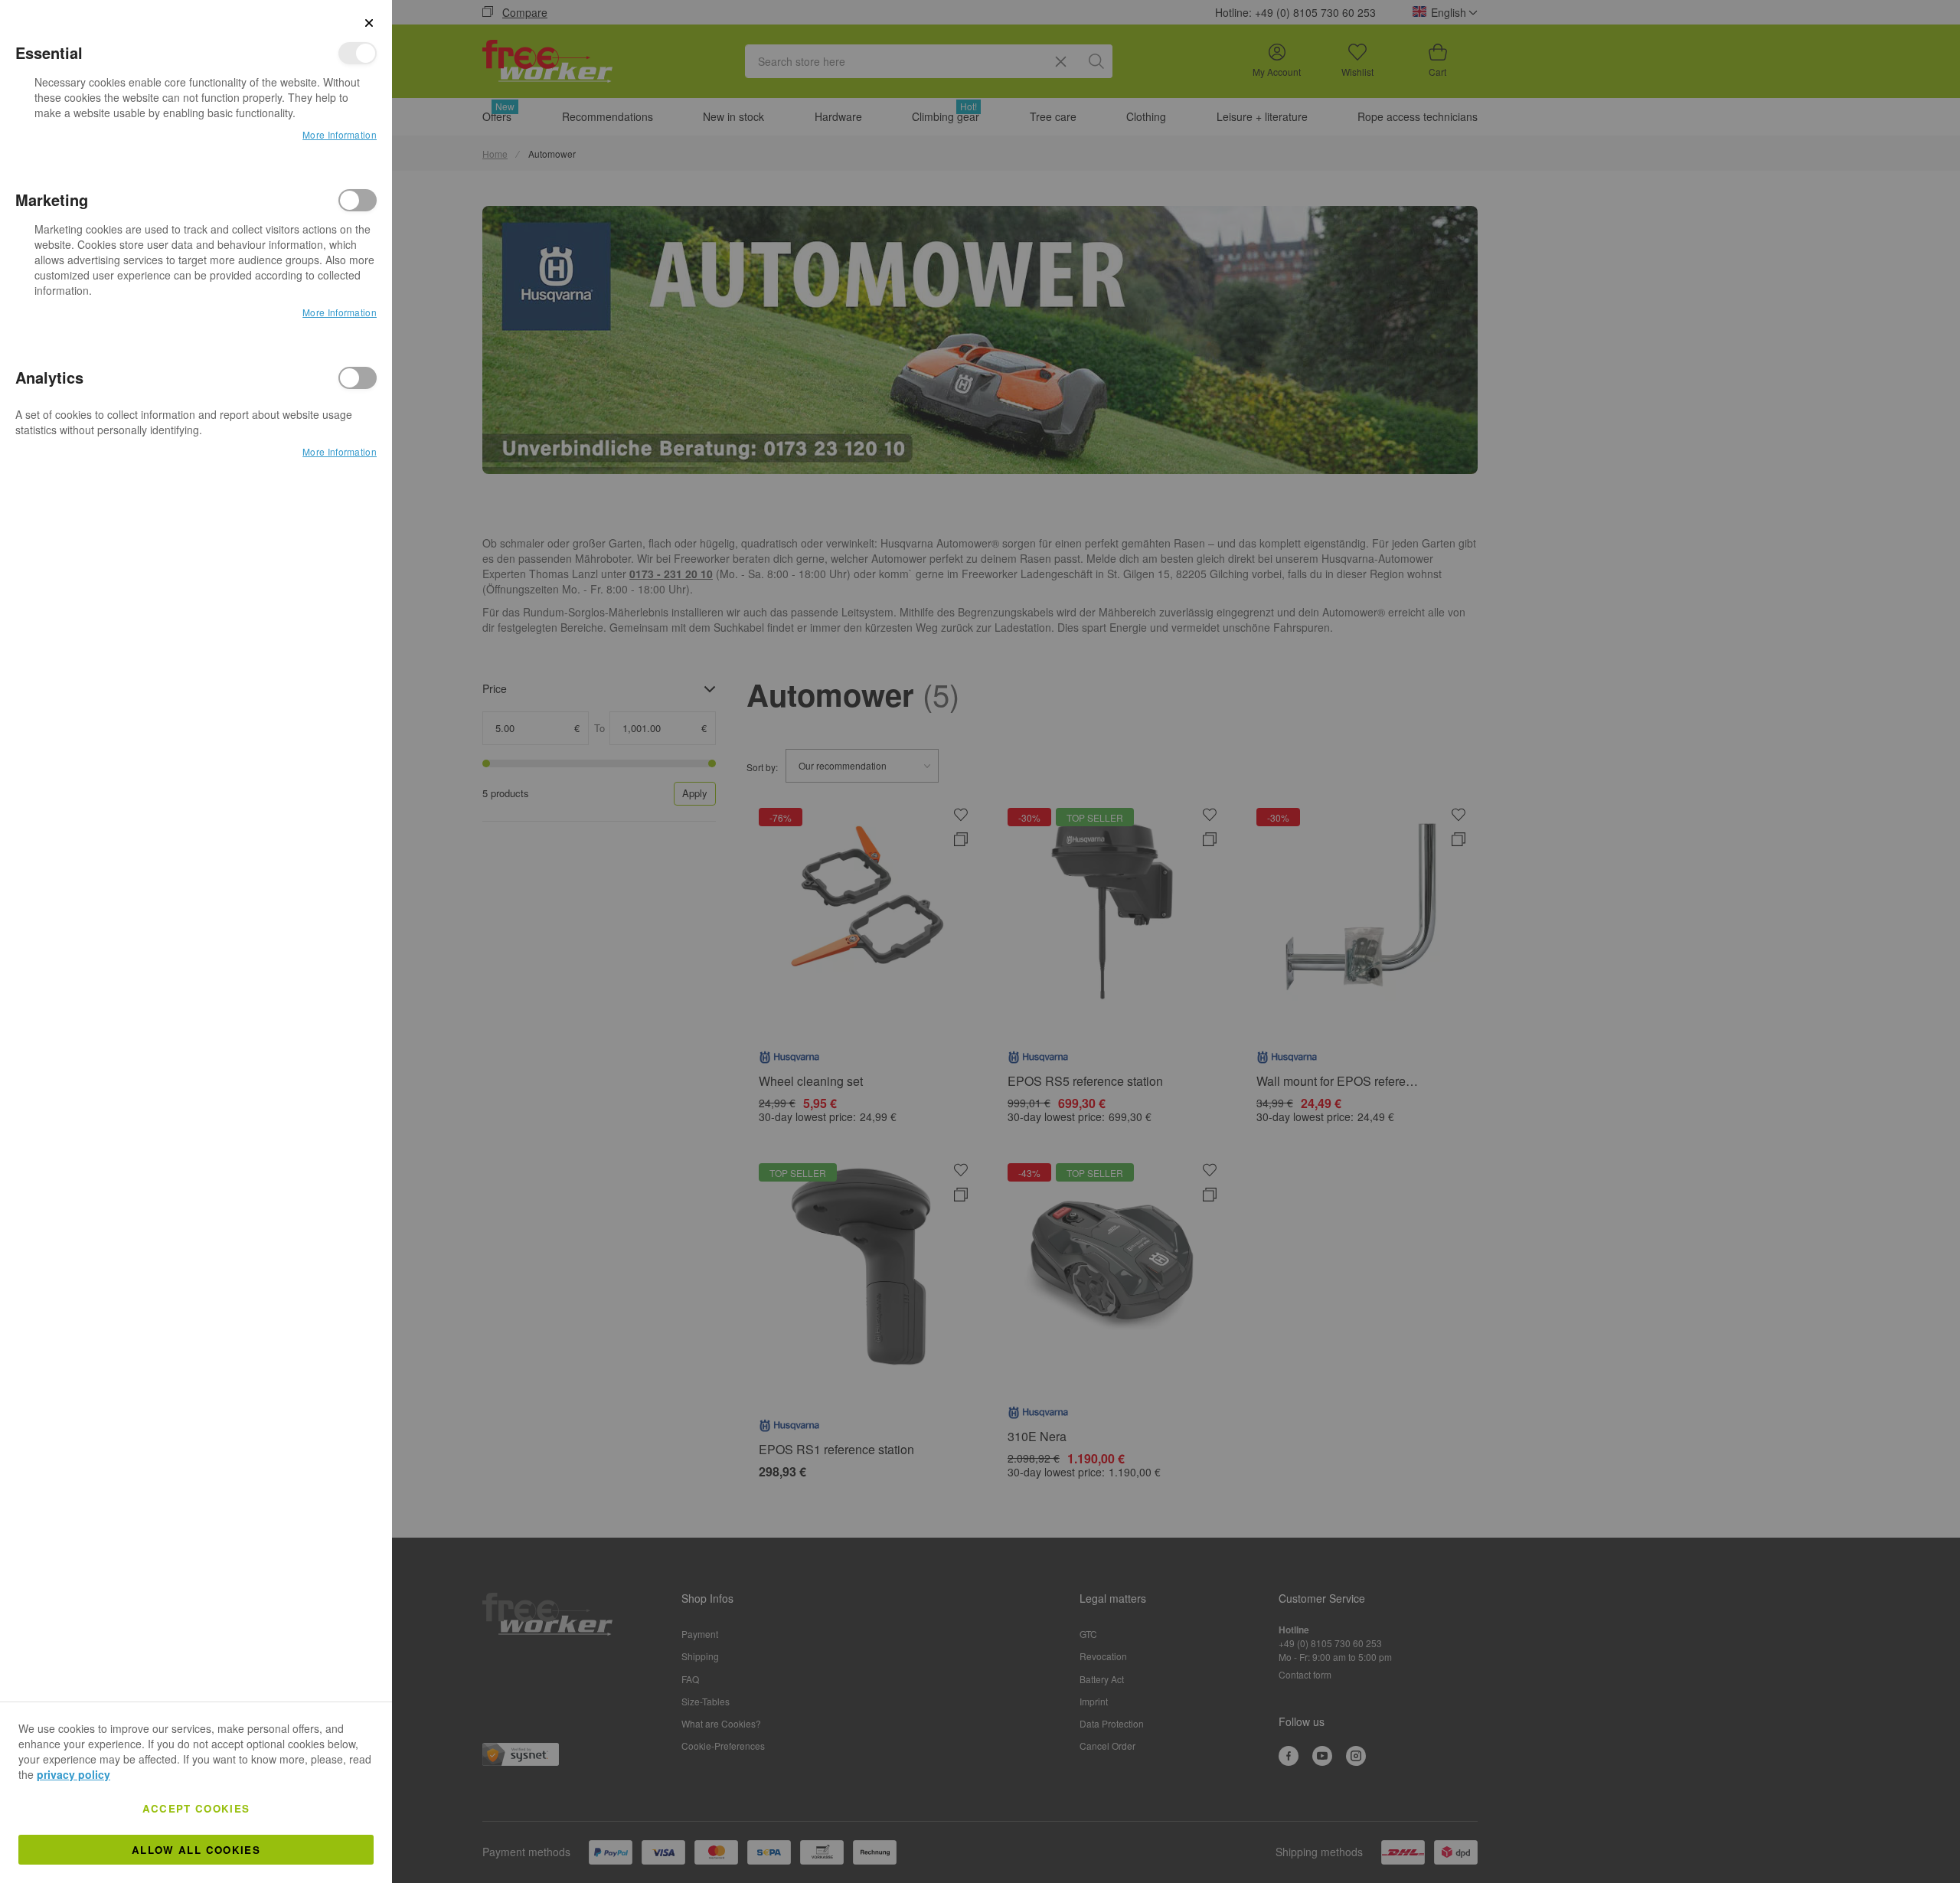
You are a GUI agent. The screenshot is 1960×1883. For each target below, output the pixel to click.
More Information (340, 134)
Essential (358, 53)
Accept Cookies (196, 1808)
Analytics (358, 378)
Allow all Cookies (196, 1850)
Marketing (358, 200)
